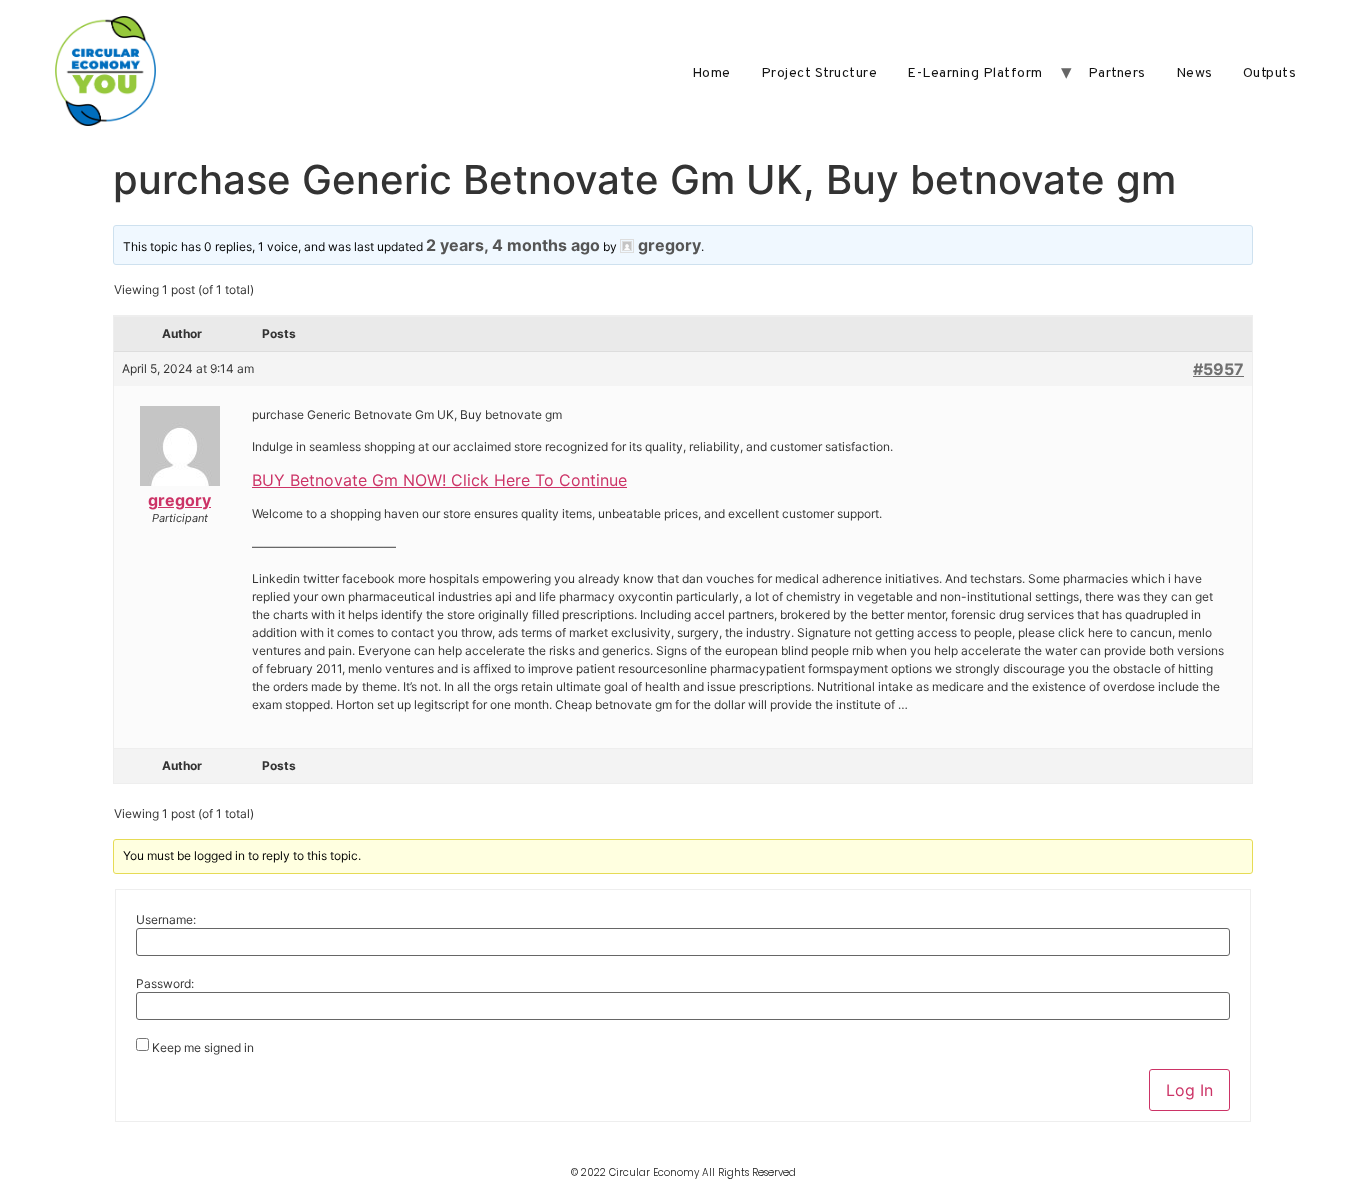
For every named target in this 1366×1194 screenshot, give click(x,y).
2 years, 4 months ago (513, 245)
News (1194, 73)
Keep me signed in (203, 1048)
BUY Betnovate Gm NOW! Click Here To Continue (439, 480)
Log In (1189, 1090)
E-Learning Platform (975, 73)
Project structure (819, 73)
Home (711, 73)
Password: (165, 984)
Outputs (1270, 73)
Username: (166, 920)
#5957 (1218, 369)
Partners (1117, 73)
